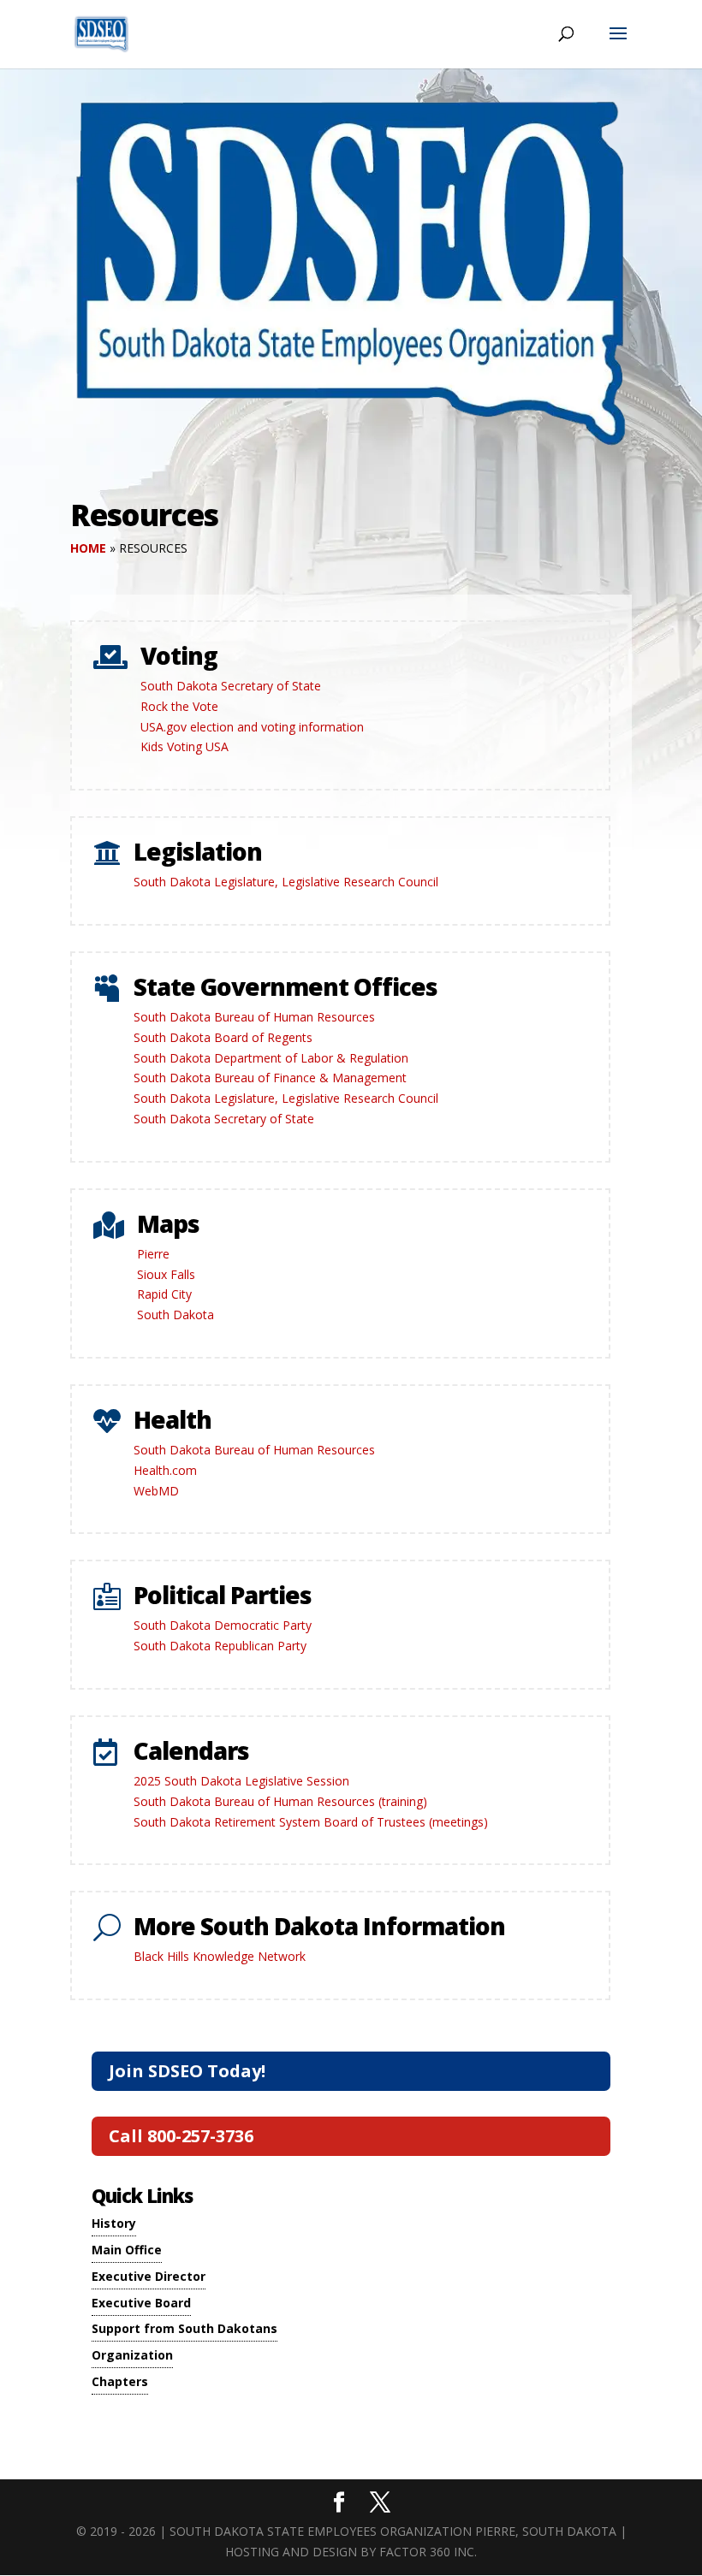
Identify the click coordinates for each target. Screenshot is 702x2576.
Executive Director (149, 2276)
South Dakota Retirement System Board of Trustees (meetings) (311, 1822)
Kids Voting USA (184, 746)
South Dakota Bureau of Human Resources (254, 1017)
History (114, 2223)
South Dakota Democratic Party (223, 1625)
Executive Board (141, 2303)
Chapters (120, 2381)
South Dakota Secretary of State (231, 686)
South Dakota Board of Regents (223, 1037)
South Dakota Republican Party (220, 1646)
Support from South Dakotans (184, 2328)
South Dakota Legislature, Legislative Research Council (286, 882)
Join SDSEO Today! (187, 2071)
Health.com (165, 1470)
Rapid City (164, 1294)
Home (88, 548)
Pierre (153, 1254)
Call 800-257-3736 (181, 2136)
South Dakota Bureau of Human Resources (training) (280, 1801)
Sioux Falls (166, 1274)
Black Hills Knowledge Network (220, 1956)
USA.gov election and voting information (252, 727)
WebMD (156, 1491)
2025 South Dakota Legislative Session (241, 1781)
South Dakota (175, 1315)
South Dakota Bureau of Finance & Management (270, 1078)
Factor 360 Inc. (428, 2552)
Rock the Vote (179, 706)
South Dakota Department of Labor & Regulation (271, 1058)
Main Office (127, 2250)
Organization (132, 2355)
